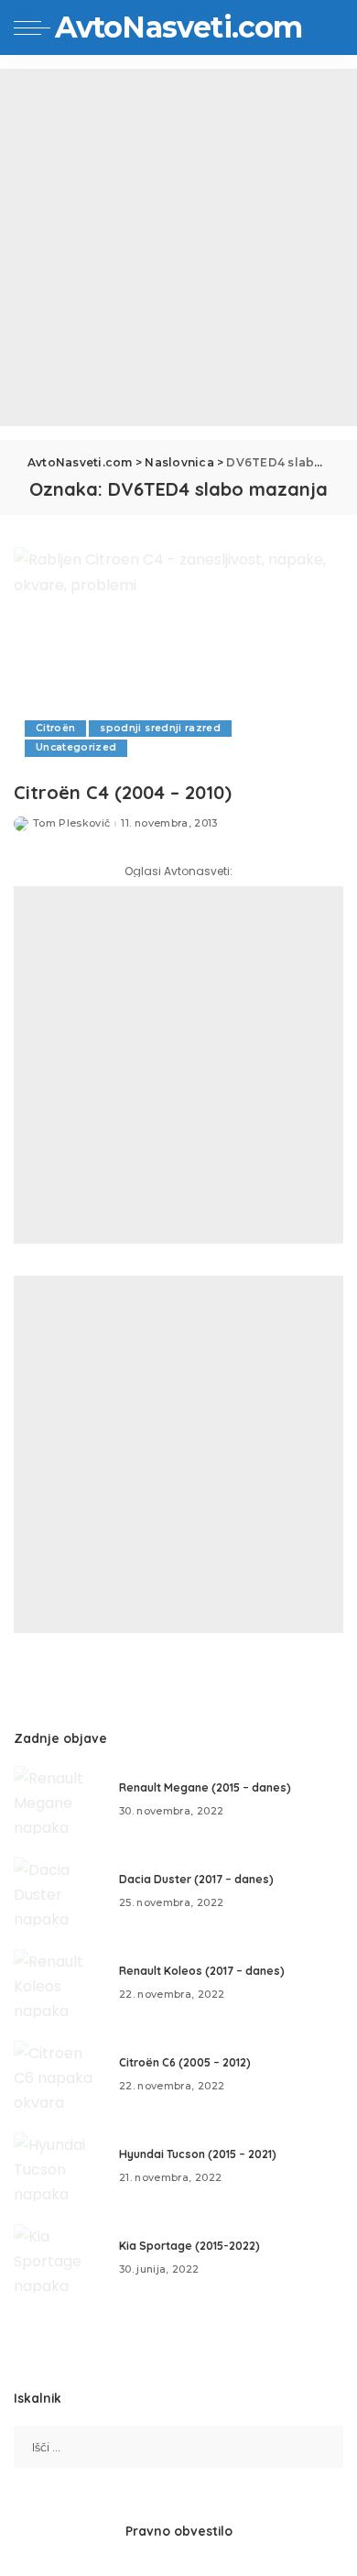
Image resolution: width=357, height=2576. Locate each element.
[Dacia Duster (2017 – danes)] (59, 1892)
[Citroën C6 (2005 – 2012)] (59, 2075)
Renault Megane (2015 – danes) (205, 1787)
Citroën (55, 728)
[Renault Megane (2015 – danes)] (59, 1800)
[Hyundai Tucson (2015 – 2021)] (59, 2167)
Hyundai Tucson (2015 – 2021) (198, 2154)
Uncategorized (76, 747)
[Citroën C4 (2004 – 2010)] (178, 658)
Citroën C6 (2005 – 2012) (185, 2062)
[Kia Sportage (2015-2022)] (59, 2258)
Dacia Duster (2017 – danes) (196, 1879)
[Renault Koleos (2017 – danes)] (59, 1984)
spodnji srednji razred (160, 728)
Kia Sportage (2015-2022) (189, 2246)
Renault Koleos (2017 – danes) (202, 1971)
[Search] (329, 27)
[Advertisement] (178, 247)
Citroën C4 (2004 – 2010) (123, 792)
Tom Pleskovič (71, 823)
